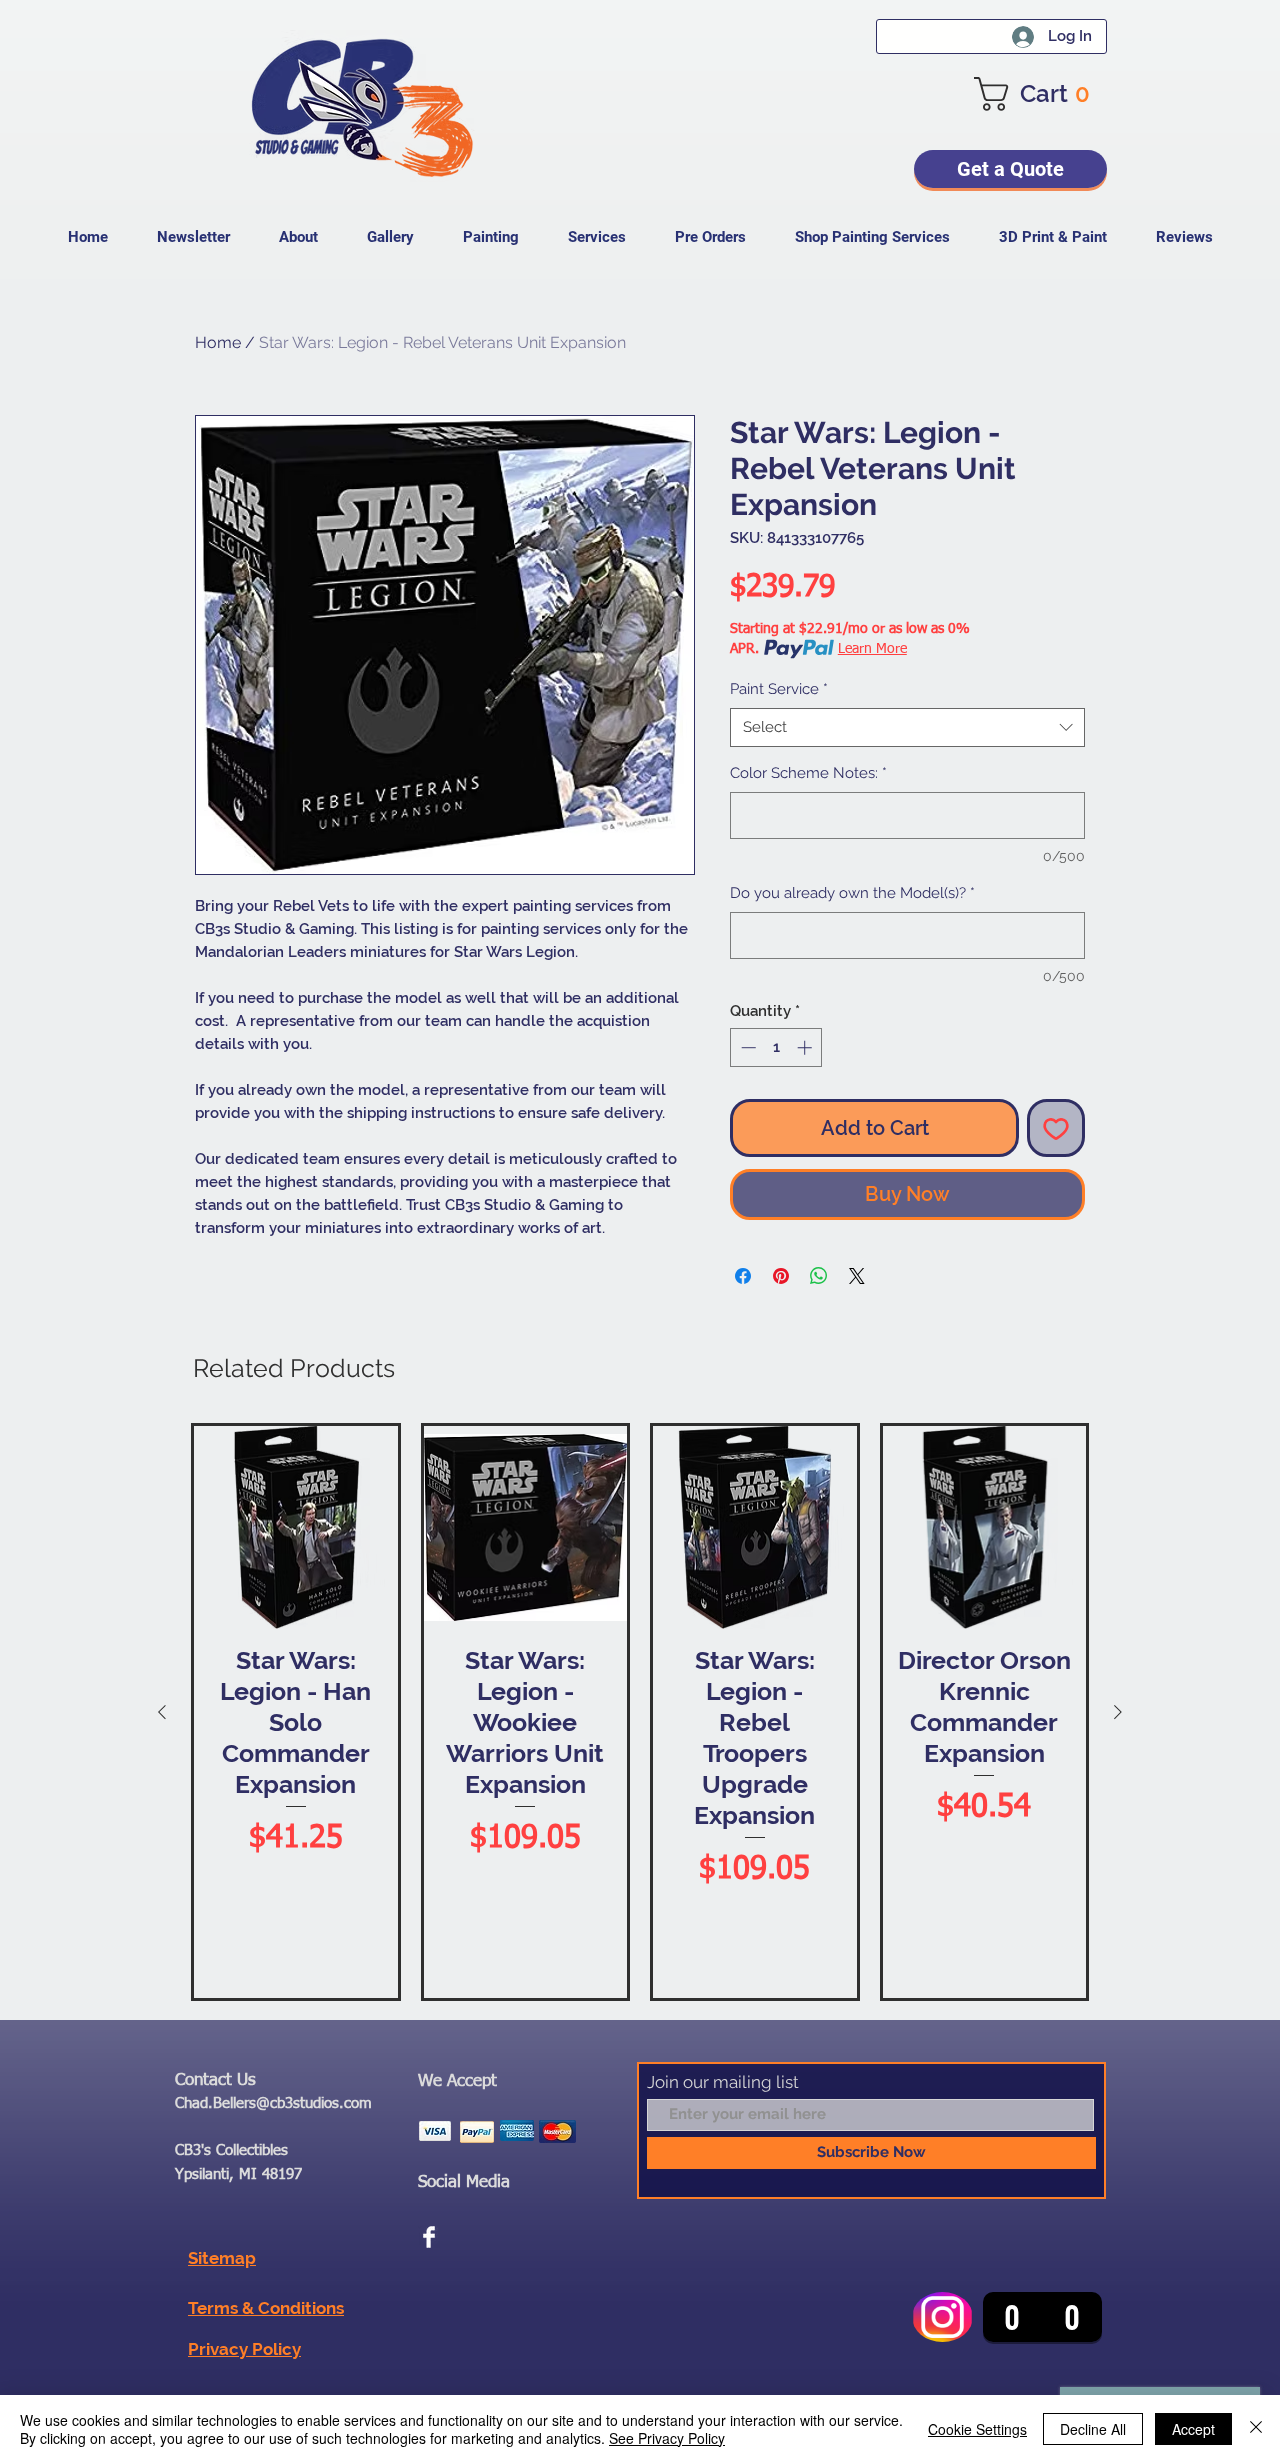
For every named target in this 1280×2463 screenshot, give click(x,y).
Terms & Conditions (266, 2308)
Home (218, 342)
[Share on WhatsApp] (819, 1276)
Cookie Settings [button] (977, 2429)
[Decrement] (746, 1047)
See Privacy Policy (667, 2438)
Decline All (1093, 2429)
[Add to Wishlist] (1056, 1128)
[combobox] (907, 727)
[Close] (1256, 2429)
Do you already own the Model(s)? (852, 893)
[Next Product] (1118, 1712)
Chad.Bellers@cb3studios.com (273, 2103)
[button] (1040, 94)
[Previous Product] (162, 1712)
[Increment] (806, 1047)
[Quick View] (296, 1528)
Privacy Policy (244, 2349)
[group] (640, 1712)
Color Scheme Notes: (808, 773)
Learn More (872, 649)
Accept (1193, 2429)
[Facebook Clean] (429, 2237)
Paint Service (779, 689)
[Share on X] (857, 1276)
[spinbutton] (776, 1047)
